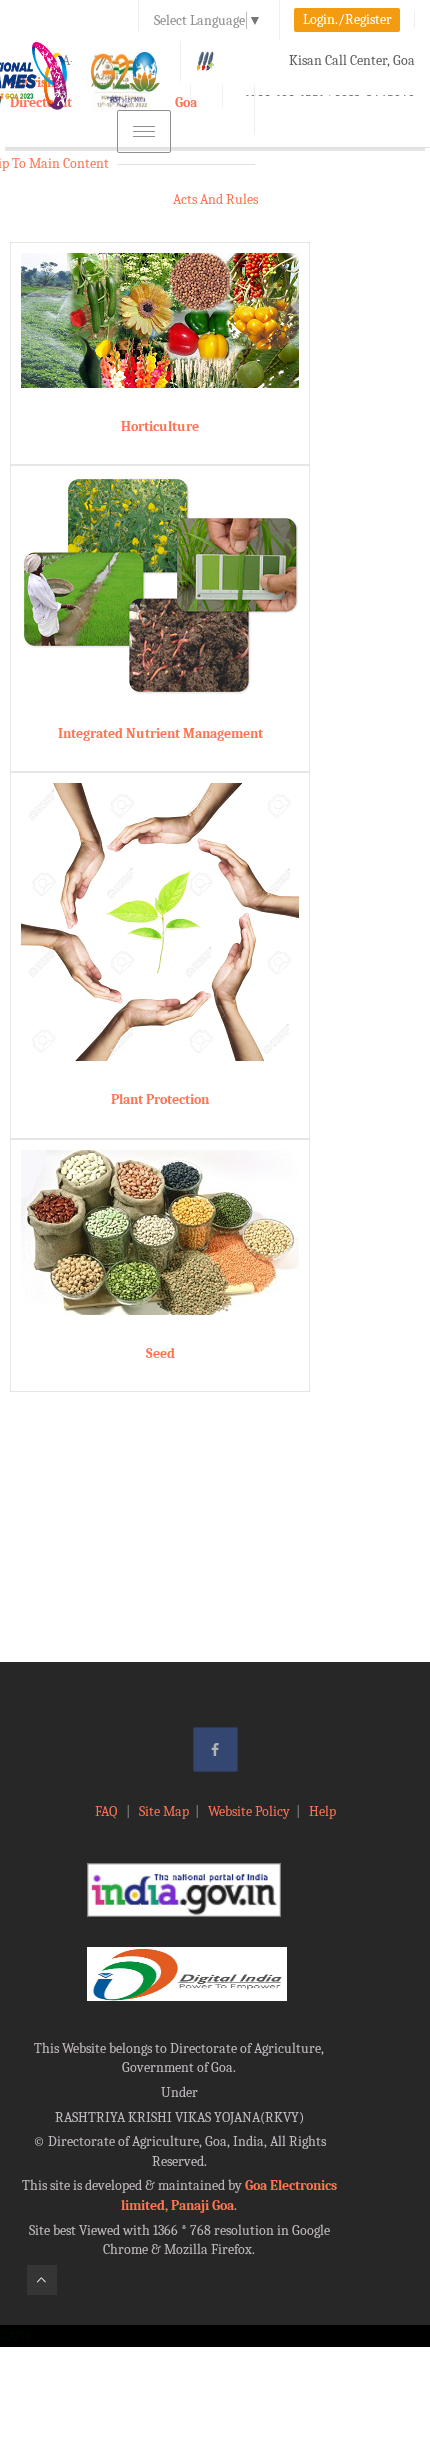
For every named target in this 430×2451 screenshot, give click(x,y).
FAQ (107, 1811)
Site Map (164, 1811)
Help (322, 1811)
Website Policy (249, 1811)
